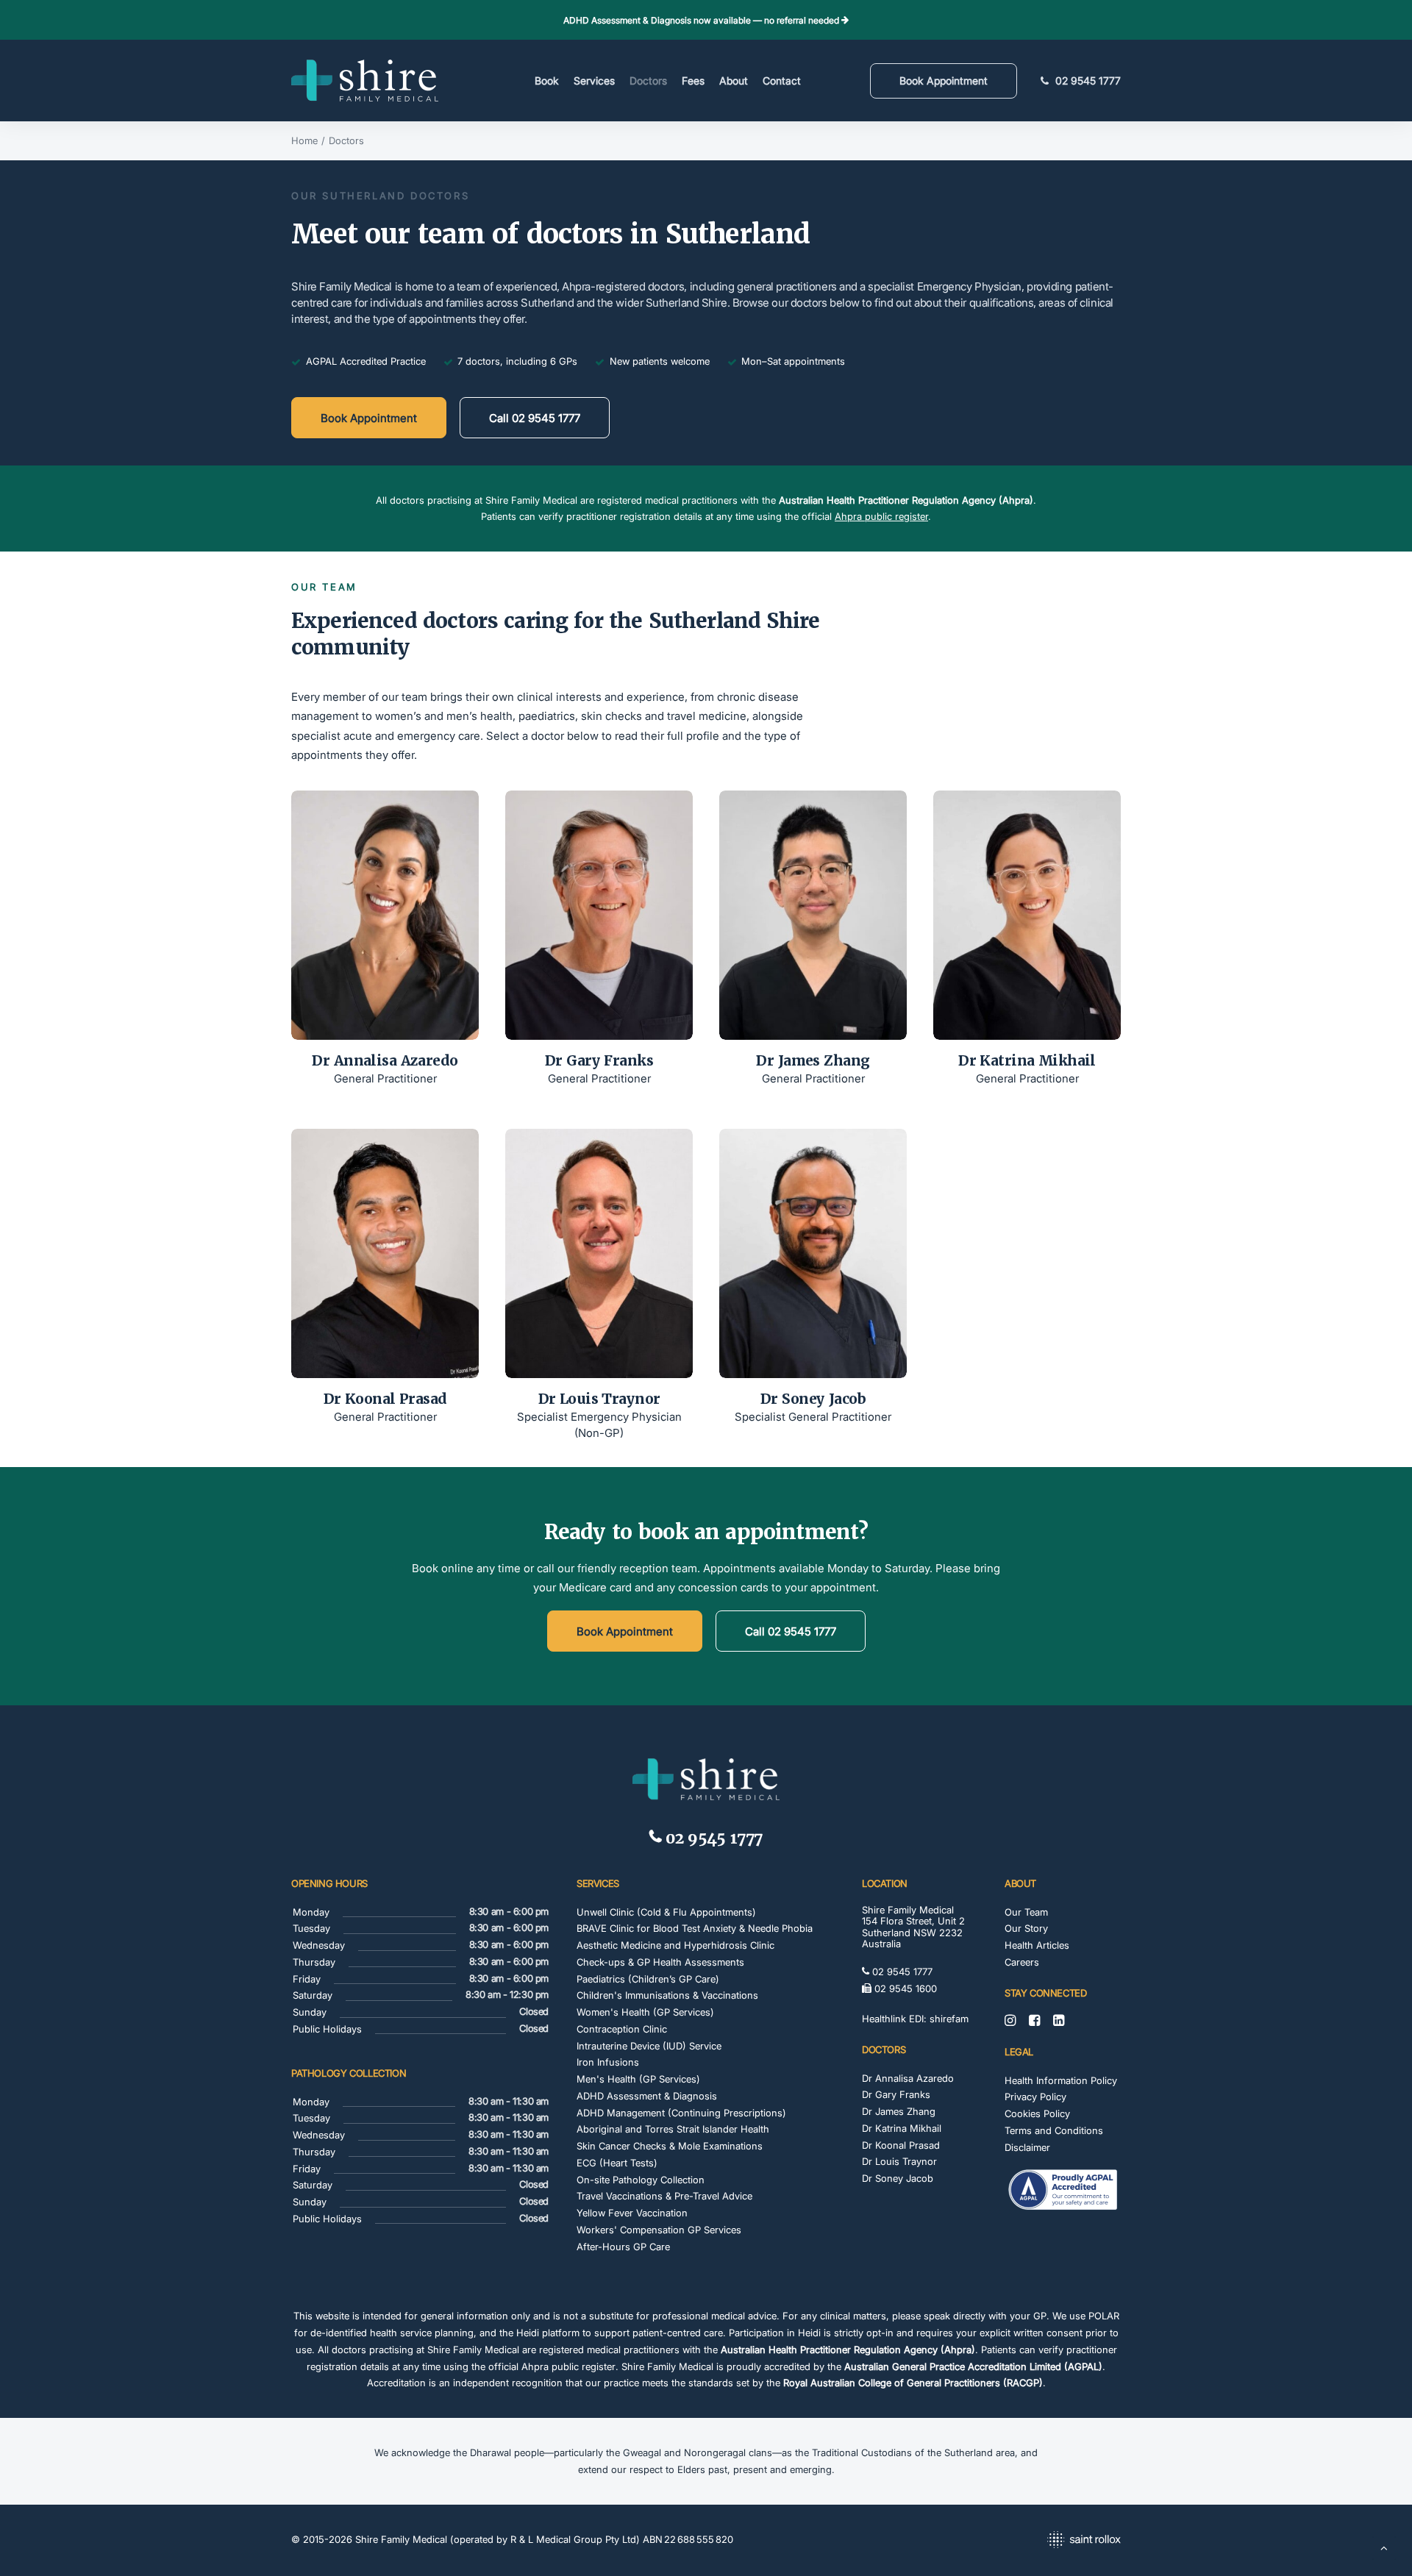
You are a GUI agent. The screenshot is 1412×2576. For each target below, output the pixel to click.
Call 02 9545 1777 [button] (535, 418)
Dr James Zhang (813, 1061)
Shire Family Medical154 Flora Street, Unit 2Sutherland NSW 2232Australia (913, 1927)
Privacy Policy (1035, 2097)
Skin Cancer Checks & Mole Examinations (670, 2146)
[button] (385, 915)
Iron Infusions (608, 2062)
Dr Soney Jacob (813, 1399)
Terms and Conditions (1054, 2130)
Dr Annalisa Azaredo (385, 1061)
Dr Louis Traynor (599, 1399)
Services (594, 81)
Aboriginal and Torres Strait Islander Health (673, 2129)
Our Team (1026, 1912)
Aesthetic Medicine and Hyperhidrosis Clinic (675, 1945)
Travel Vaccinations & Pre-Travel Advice (664, 2196)
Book (547, 81)
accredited (787, 2366)
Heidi (528, 2333)
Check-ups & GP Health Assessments (660, 1962)
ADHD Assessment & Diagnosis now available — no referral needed (702, 20)
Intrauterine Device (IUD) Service (649, 2046)
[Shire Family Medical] (365, 81)
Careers (1022, 1962)
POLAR (1104, 2316)
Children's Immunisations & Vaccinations (667, 1995)
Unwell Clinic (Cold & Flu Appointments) (666, 1912)
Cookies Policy (1037, 2113)
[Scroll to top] (1384, 2547)
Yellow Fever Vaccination (632, 2213)
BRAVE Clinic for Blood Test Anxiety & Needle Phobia (695, 1928)
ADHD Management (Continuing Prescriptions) (681, 2113)
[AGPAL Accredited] (1063, 2191)
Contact (782, 81)
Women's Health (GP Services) (645, 2012)
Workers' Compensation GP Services (659, 2230)
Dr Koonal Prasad (385, 1399)
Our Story (1026, 1928)
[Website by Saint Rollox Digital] (991, 2541)
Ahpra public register (881, 516)
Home (304, 140)
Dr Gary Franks (599, 1061)
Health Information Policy (1061, 2080)
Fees (693, 81)
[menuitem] (547, 81)
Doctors (648, 81)
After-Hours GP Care (623, 2247)
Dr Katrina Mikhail (1027, 1061)
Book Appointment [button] (369, 418)
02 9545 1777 (1088, 81)
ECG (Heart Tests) (617, 2163)
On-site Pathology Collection (641, 2180)
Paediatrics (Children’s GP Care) (648, 1979)
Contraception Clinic (622, 2029)
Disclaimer (1027, 2147)
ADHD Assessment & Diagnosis (647, 2096)
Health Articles (1037, 1945)
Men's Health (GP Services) (638, 2079)
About (734, 81)
